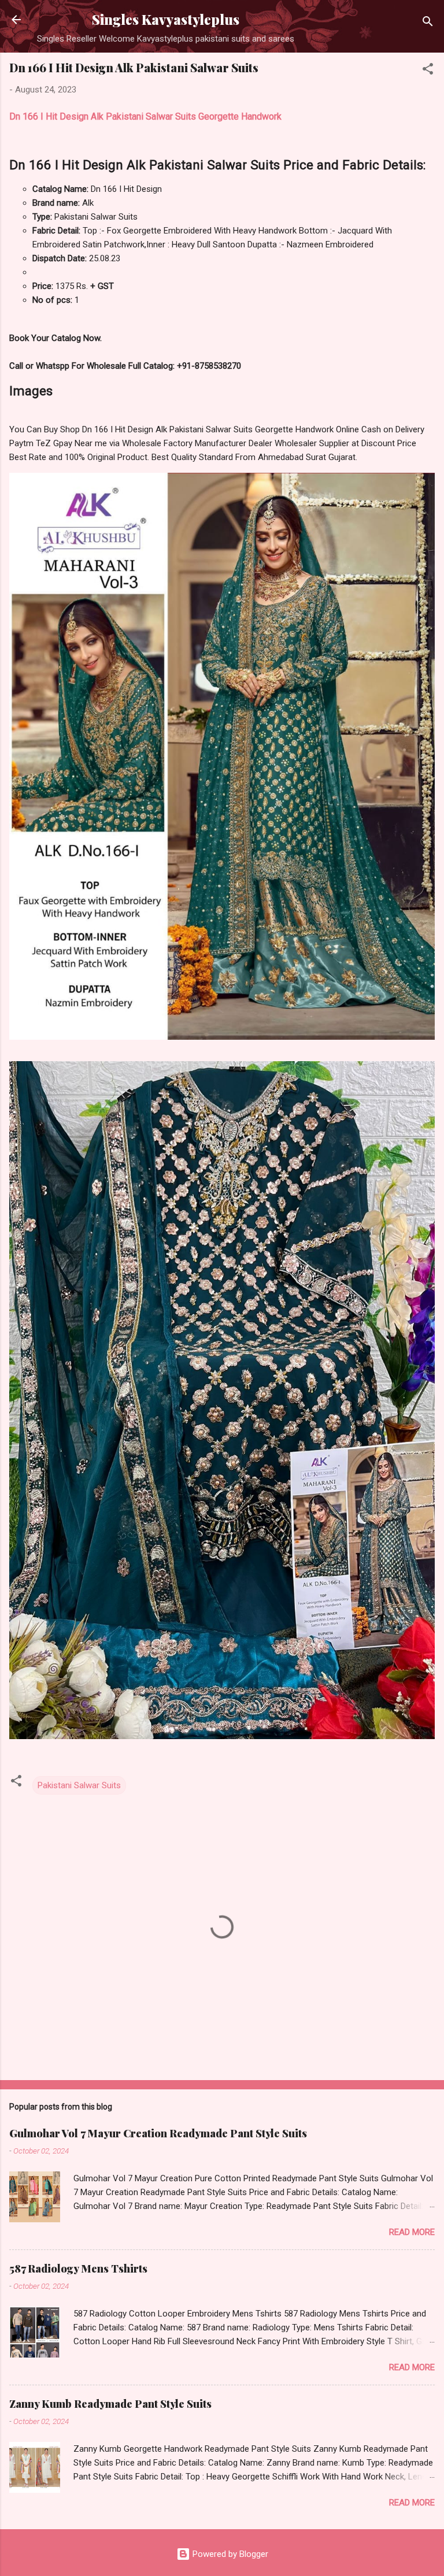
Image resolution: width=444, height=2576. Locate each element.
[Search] (428, 23)
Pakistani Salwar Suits (79, 1785)
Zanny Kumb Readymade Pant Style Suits (110, 2404)
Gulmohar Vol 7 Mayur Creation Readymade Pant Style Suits (158, 2133)
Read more (412, 2232)
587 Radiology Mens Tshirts (78, 2269)
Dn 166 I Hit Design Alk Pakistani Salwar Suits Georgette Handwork (145, 116)
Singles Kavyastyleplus (166, 19)
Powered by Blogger (229, 2554)
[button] (428, 71)
